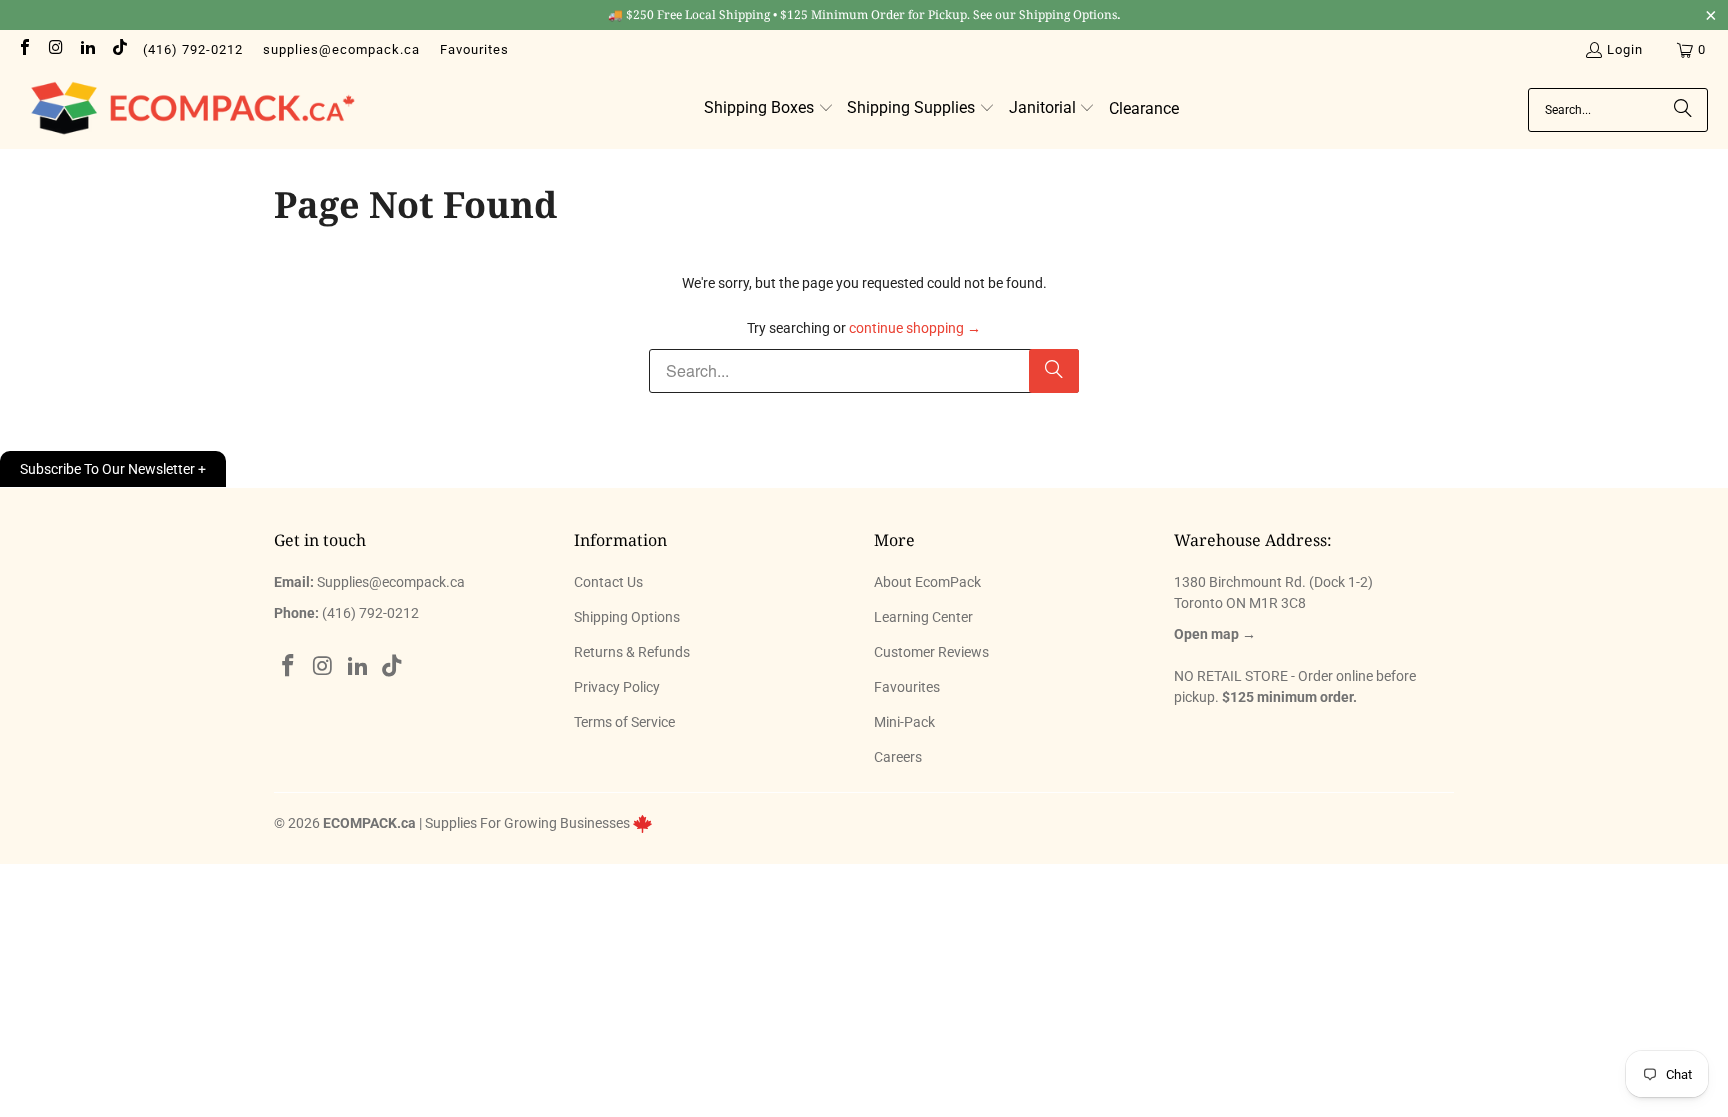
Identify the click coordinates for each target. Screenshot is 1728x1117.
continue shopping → (915, 328)
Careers (898, 757)
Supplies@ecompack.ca (391, 582)
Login (1625, 49)
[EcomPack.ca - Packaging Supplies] (187, 109)
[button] (769, 109)
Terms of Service (624, 722)
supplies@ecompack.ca (341, 49)
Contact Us (608, 582)
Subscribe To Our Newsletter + (113, 469)
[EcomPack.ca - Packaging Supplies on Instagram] (55, 49)
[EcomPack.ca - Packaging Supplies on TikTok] (118, 49)
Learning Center (923, 617)
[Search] (1683, 110)
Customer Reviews (931, 652)
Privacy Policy (617, 687)
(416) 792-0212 (193, 49)
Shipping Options (627, 617)
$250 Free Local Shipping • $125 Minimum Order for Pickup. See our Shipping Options (864, 14)
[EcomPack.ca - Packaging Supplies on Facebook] (24, 49)
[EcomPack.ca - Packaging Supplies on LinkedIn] (87, 49)
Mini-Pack (904, 722)
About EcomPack (927, 582)
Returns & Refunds (632, 652)
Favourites (474, 49)
